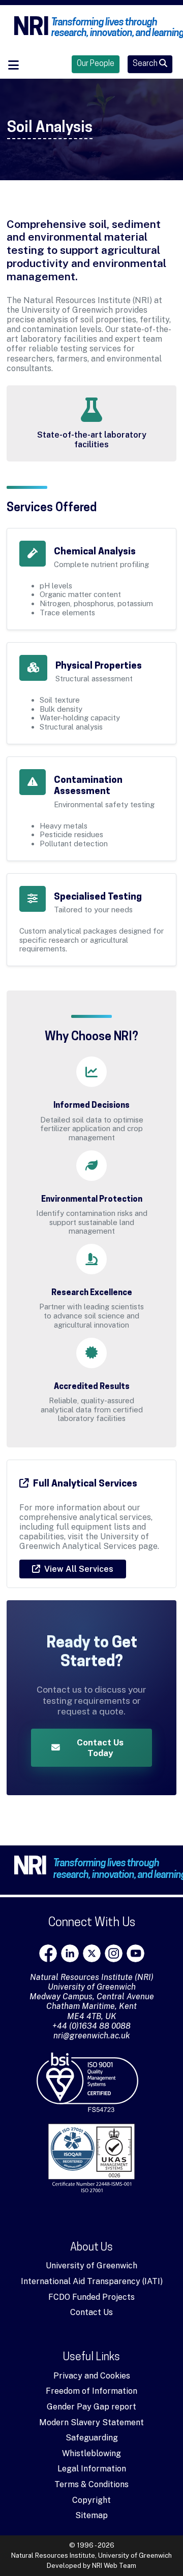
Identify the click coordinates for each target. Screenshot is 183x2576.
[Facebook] (48, 1953)
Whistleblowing (91, 2453)
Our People (96, 64)
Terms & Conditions (91, 2484)
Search (146, 64)
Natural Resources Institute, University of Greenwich (91, 2555)
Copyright (91, 2500)
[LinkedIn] (70, 1953)
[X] (92, 1953)
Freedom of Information (91, 2391)
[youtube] (135, 1953)
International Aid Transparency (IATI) (92, 2281)
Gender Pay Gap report (91, 2407)
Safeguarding (92, 2438)
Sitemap (91, 2515)
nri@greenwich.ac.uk (92, 2036)
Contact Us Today (100, 1747)
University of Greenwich (91, 2266)
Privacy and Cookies (92, 2376)
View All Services (79, 1569)
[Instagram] (114, 1953)
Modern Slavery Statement (91, 2422)
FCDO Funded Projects (91, 2297)
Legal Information (92, 2469)
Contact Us (91, 2312)
